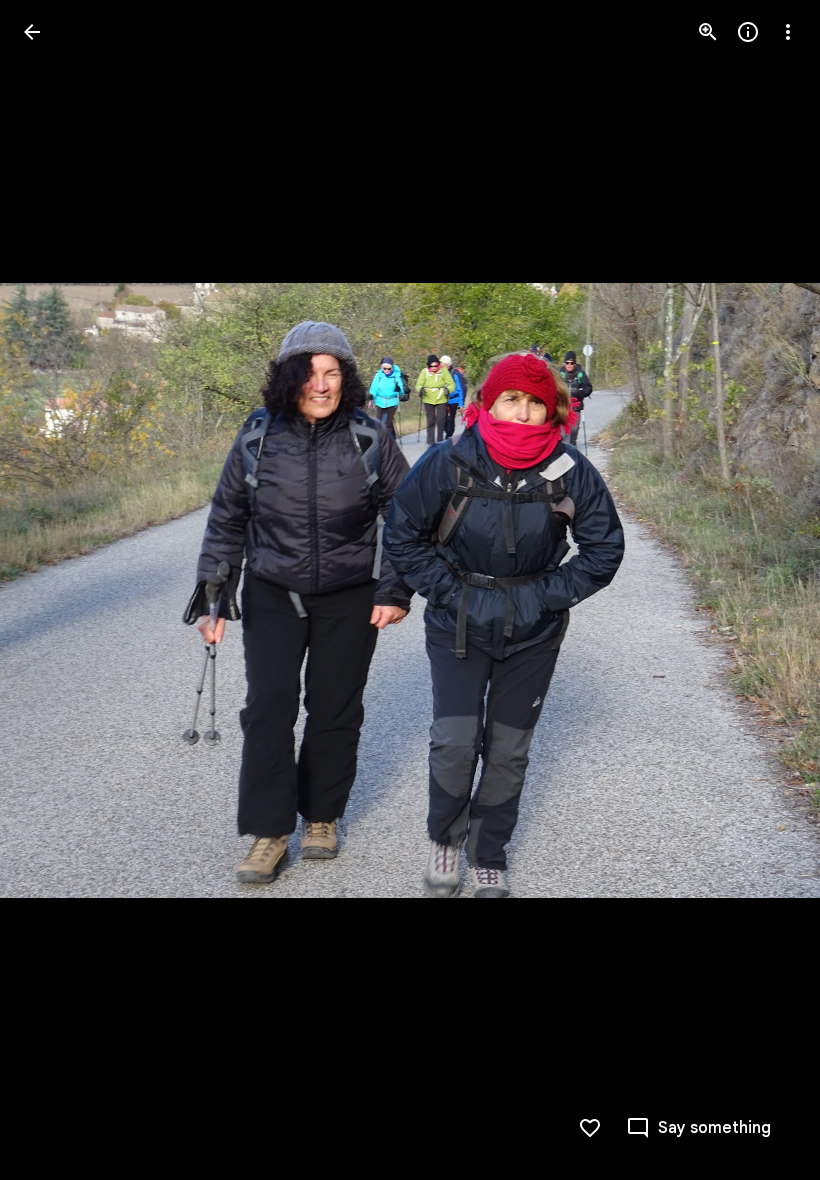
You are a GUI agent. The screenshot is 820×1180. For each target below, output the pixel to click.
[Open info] (748, 32)
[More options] (788, 32)
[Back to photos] (32, 32)
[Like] (590, 1128)
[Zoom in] (708, 32)
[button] (56, 590)
